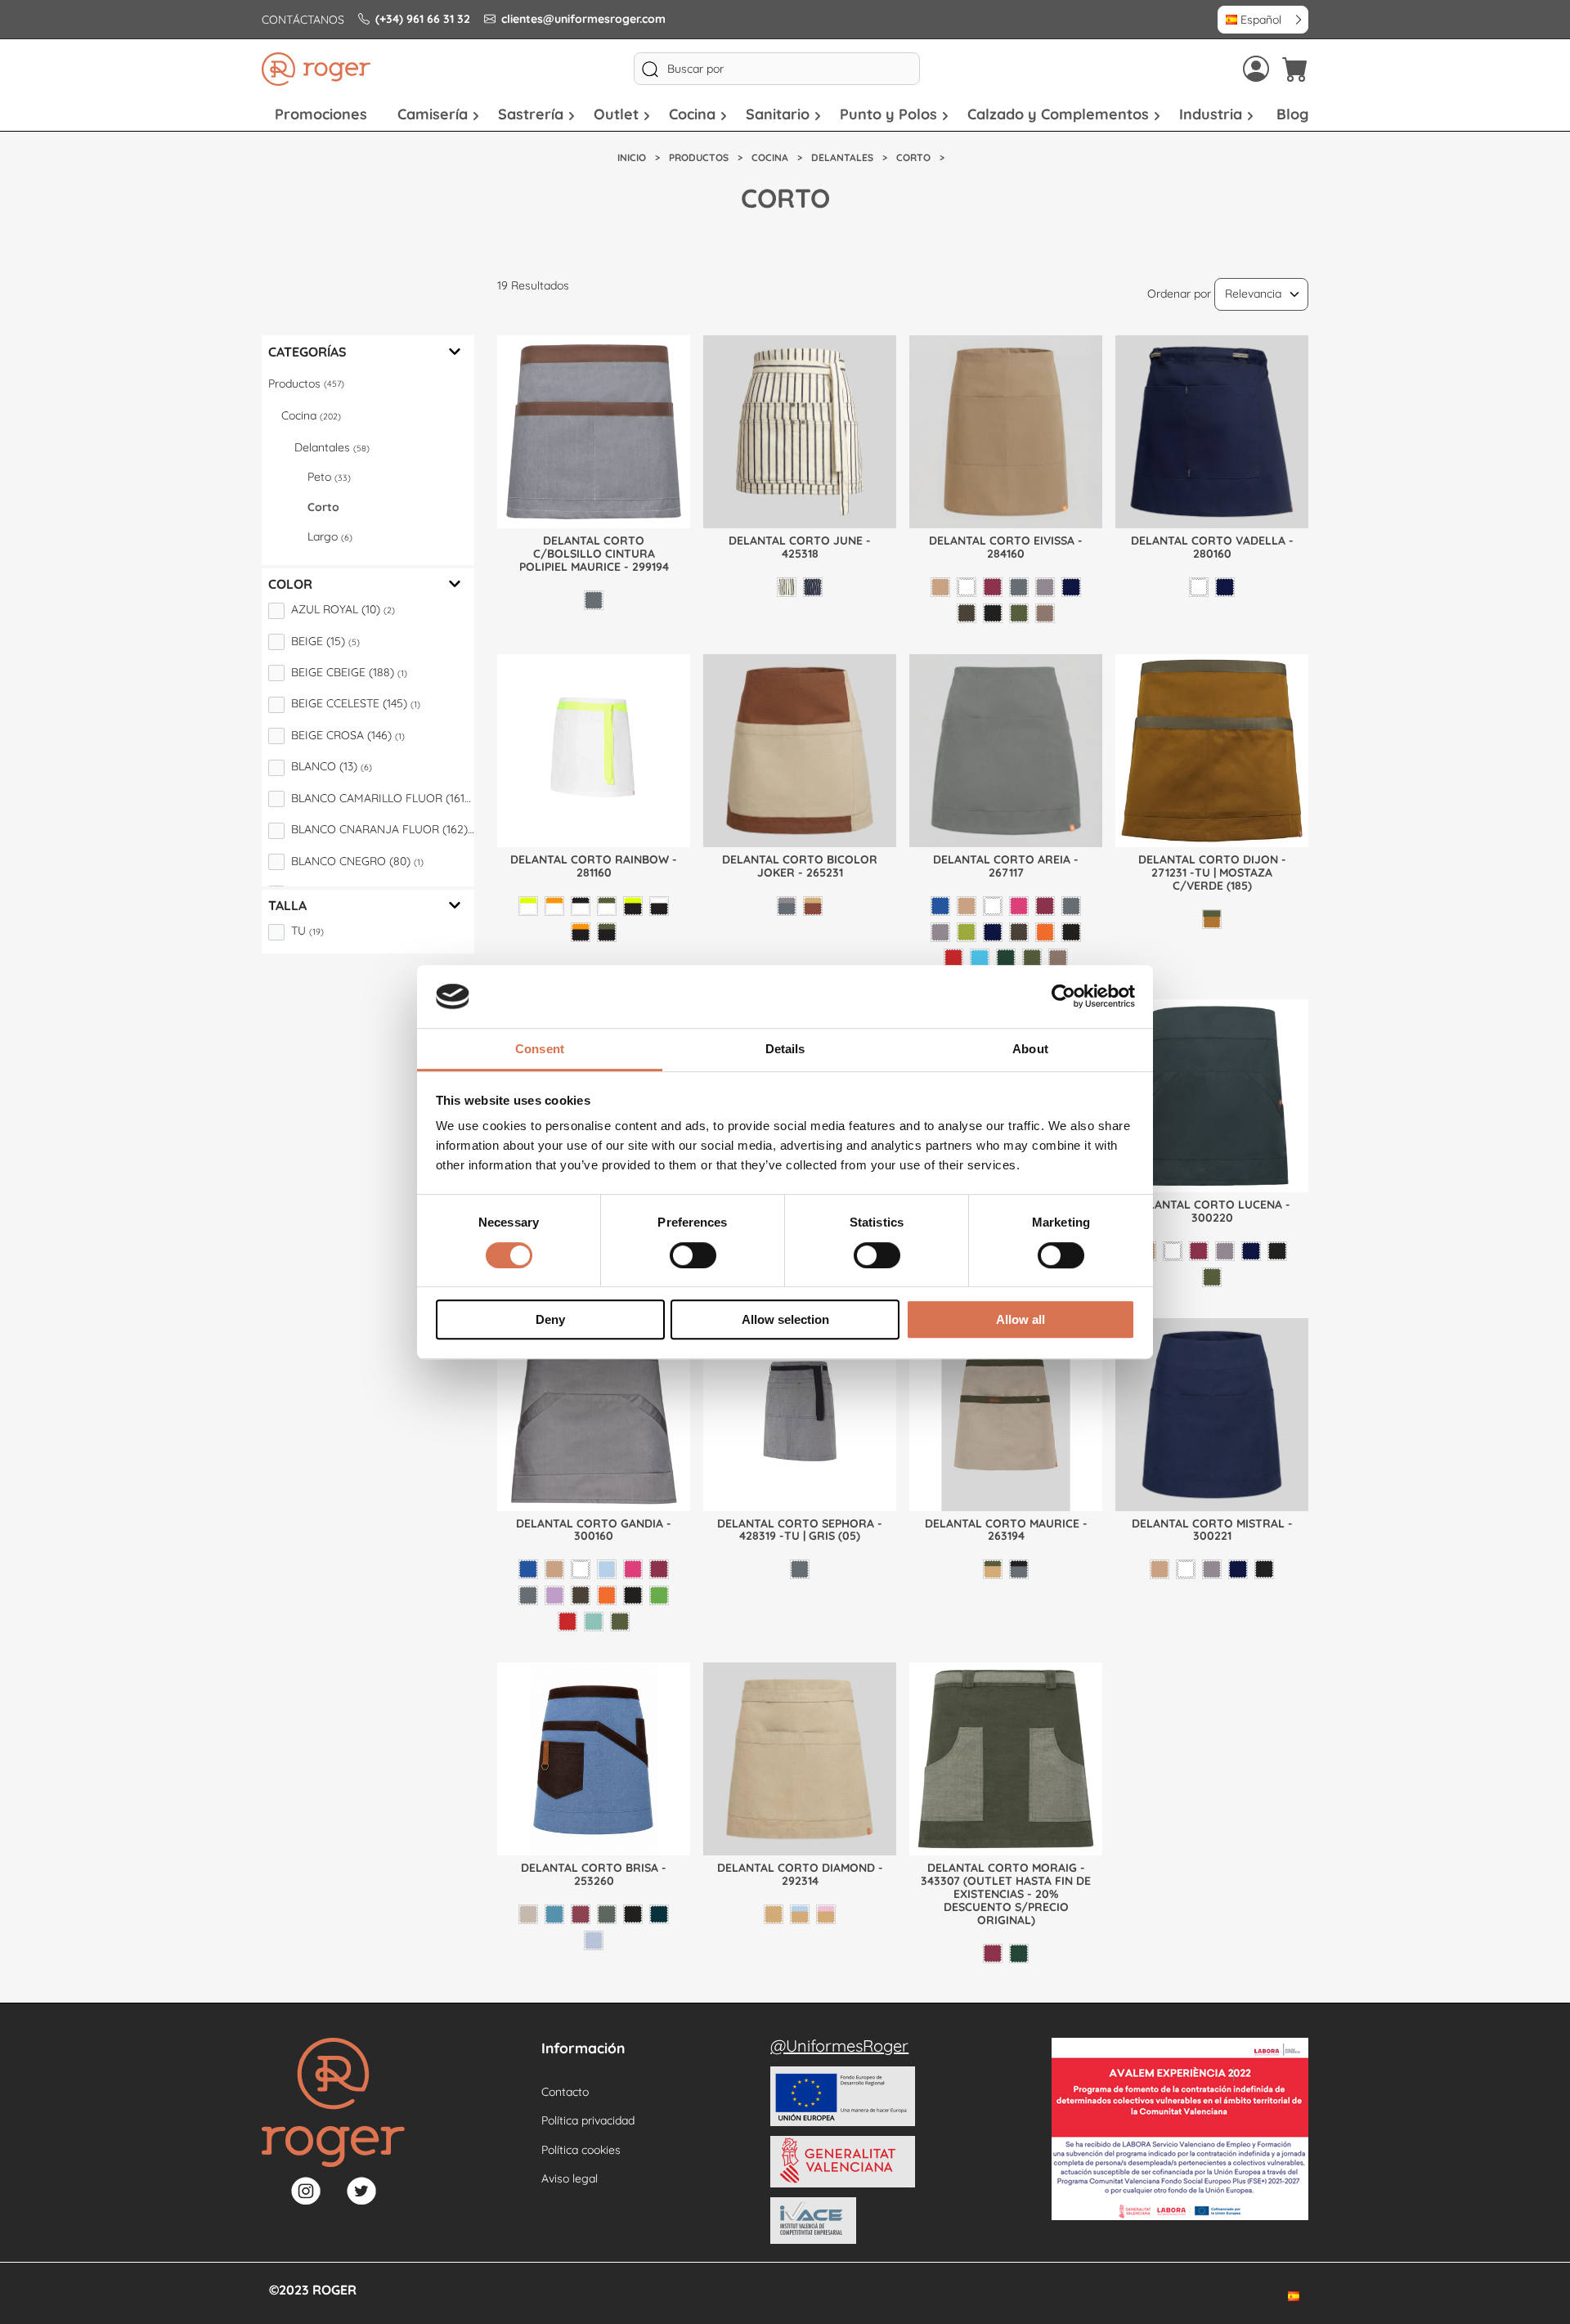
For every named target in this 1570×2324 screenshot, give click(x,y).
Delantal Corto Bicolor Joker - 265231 (800, 866)
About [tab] (1030, 1049)
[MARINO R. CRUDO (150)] (813, 587)
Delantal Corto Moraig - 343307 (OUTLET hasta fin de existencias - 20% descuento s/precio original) (1006, 1894)
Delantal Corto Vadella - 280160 (1212, 547)
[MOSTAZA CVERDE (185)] (1212, 919)
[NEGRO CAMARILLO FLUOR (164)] (633, 906)
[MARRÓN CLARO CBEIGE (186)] (813, 906)
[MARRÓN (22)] (967, 613)
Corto (323, 507)
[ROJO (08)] (953, 958)
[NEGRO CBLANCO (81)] (659, 906)
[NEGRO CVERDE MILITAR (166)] (607, 932)
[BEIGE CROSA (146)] (826, 1914)
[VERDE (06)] (1006, 958)
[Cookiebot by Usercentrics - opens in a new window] (1063, 997)
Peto (329, 477)
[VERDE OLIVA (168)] (620, 1622)
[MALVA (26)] (554, 1595)
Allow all (1020, 1319)
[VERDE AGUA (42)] (594, 1622)
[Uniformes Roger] (316, 69)
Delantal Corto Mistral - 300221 (1212, 1530)
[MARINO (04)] (1071, 587)
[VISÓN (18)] (1045, 613)
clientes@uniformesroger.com (583, 19)
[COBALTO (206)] (554, 1914)
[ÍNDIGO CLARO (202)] (594, 1940)
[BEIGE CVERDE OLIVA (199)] (993, 1569)
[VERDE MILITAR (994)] (1019, 613)
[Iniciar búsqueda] (650, 69)
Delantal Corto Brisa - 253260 (594, 1874)
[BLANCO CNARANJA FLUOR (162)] (554, 906)
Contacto (565, 2092)
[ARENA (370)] (528, 1914)
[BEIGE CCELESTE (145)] (800, 1914)
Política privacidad (588, 2120)
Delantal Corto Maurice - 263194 (1006, 1530)
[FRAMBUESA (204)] (581, 1914)
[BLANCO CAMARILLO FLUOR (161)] (528, 906)
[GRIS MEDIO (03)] (1045, 587)
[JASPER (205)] (607, 1914)
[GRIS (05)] (594, 600)
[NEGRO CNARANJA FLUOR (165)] (581, 932)
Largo (330, 536)
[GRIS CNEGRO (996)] (1019, 1569)
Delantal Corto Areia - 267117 (1006, 866)
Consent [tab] (540, 1049)
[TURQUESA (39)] (980, 958)
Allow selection (785, 1319)
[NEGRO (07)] (993, 613)
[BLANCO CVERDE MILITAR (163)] (607, 906)
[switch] (693, 1255)
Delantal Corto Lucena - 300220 (1212, 1211)
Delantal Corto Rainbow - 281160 (594, 866)
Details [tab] (785, 1049)
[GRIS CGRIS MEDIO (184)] (787, 906)
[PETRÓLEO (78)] (659, 1914)
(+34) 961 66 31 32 (423, 19)
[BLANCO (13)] (967, 587)
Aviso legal (570, 2178)
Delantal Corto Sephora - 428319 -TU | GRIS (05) (800, 1530)
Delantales (332, 447)
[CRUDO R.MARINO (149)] (787, 587)
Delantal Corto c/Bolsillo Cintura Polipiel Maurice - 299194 (594, 554)
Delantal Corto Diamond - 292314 (800, 1874)
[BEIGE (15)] (940, 587)
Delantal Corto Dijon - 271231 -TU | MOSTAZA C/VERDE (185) (1212, 873)
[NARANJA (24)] (1045, 932)
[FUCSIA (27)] (1019, 906)
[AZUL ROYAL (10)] (940, 906)
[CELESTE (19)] (607, 1569)
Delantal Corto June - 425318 (800, 547)
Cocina (311, 415)
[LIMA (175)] (967, 932)
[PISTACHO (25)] (659, 1595)
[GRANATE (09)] (993, 587)
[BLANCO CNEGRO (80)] (581, 906)
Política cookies (581, 2150)
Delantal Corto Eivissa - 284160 (1006, 547)
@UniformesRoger (839, 2046)
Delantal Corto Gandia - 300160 (594, 1530)
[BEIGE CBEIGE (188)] (774, 1914)
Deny (550, 1319)
